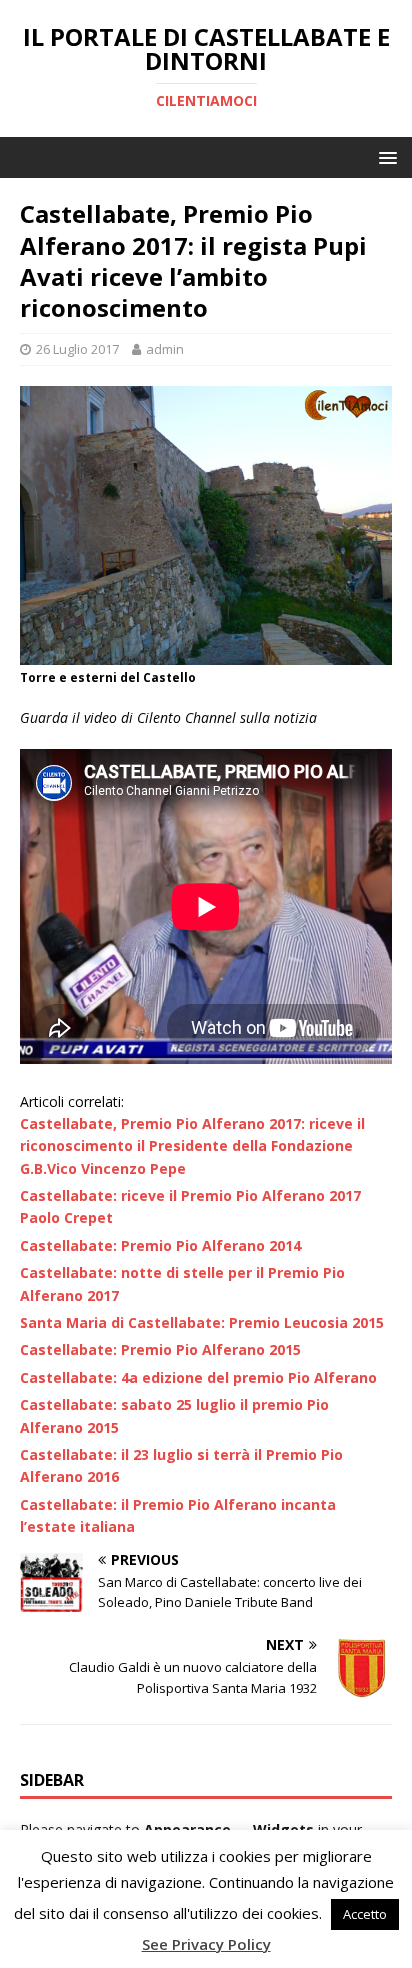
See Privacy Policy (206, 1944)
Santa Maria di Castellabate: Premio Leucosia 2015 (202, 1322)
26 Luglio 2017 (77, 349)
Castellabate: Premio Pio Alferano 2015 (160, 1349)
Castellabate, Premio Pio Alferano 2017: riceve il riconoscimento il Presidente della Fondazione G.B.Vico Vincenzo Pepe (192, 1146)
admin (165, 349)
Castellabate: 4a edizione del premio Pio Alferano (198, 1377)
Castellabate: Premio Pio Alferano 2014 (160, 1245)
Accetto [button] (365, 1914)
